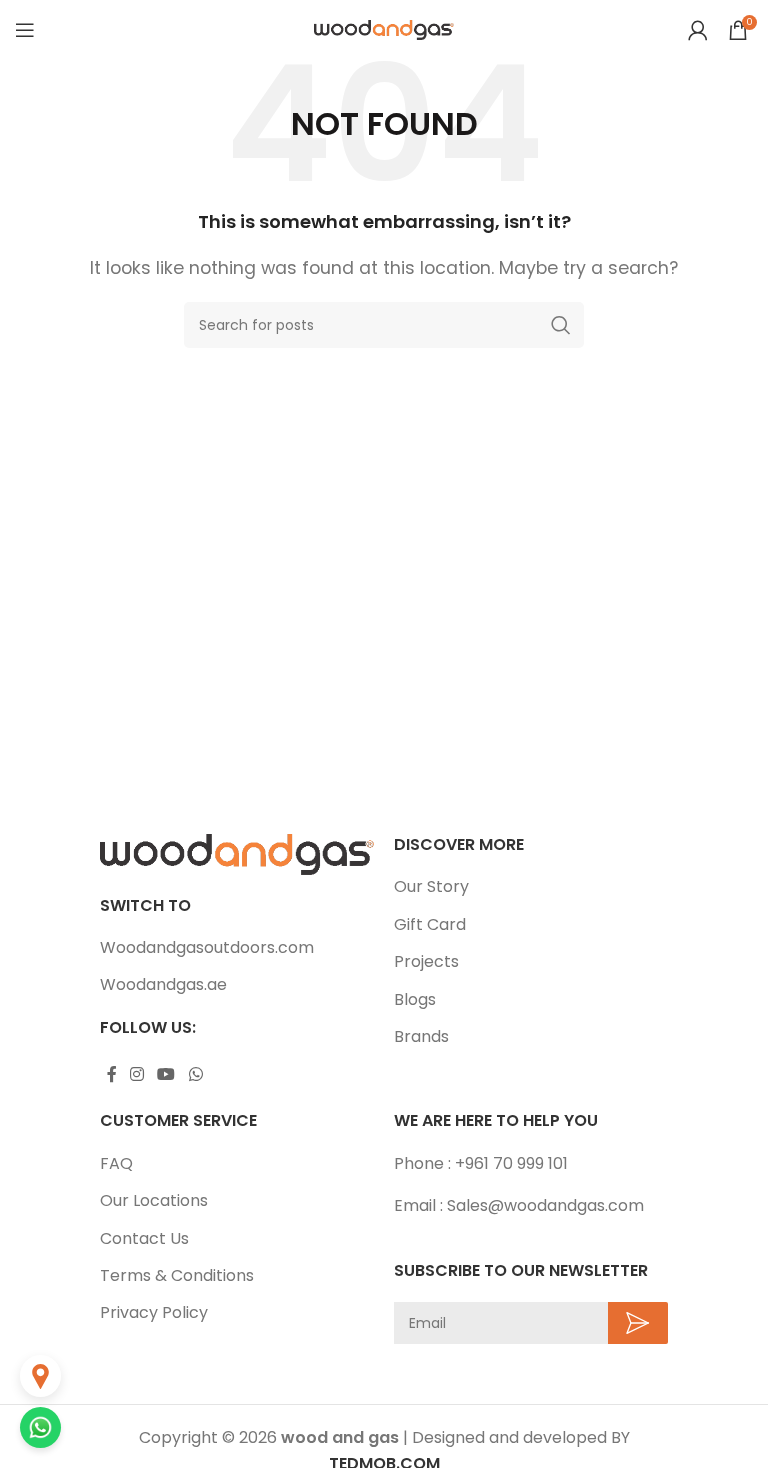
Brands (421, 1037)
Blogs (415, 1000)
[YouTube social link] (166, 1074)
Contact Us (144, 1239)
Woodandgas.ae (163, 985)
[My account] (698, 30)
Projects (426, 962)
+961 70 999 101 (511, 1163)
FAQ (116, 1164)
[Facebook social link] (111, 1074)
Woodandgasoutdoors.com (207, 948)
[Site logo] (384, 28)
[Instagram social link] (136, 1074)
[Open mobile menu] (25, 30)
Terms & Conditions (177, 1276)
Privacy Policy (154, 1313)
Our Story (431, 887)
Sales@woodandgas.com (545, 1205)
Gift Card (430, 925)
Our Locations (154, 1201)
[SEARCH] (561, 325)
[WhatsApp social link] (195, 1074)
